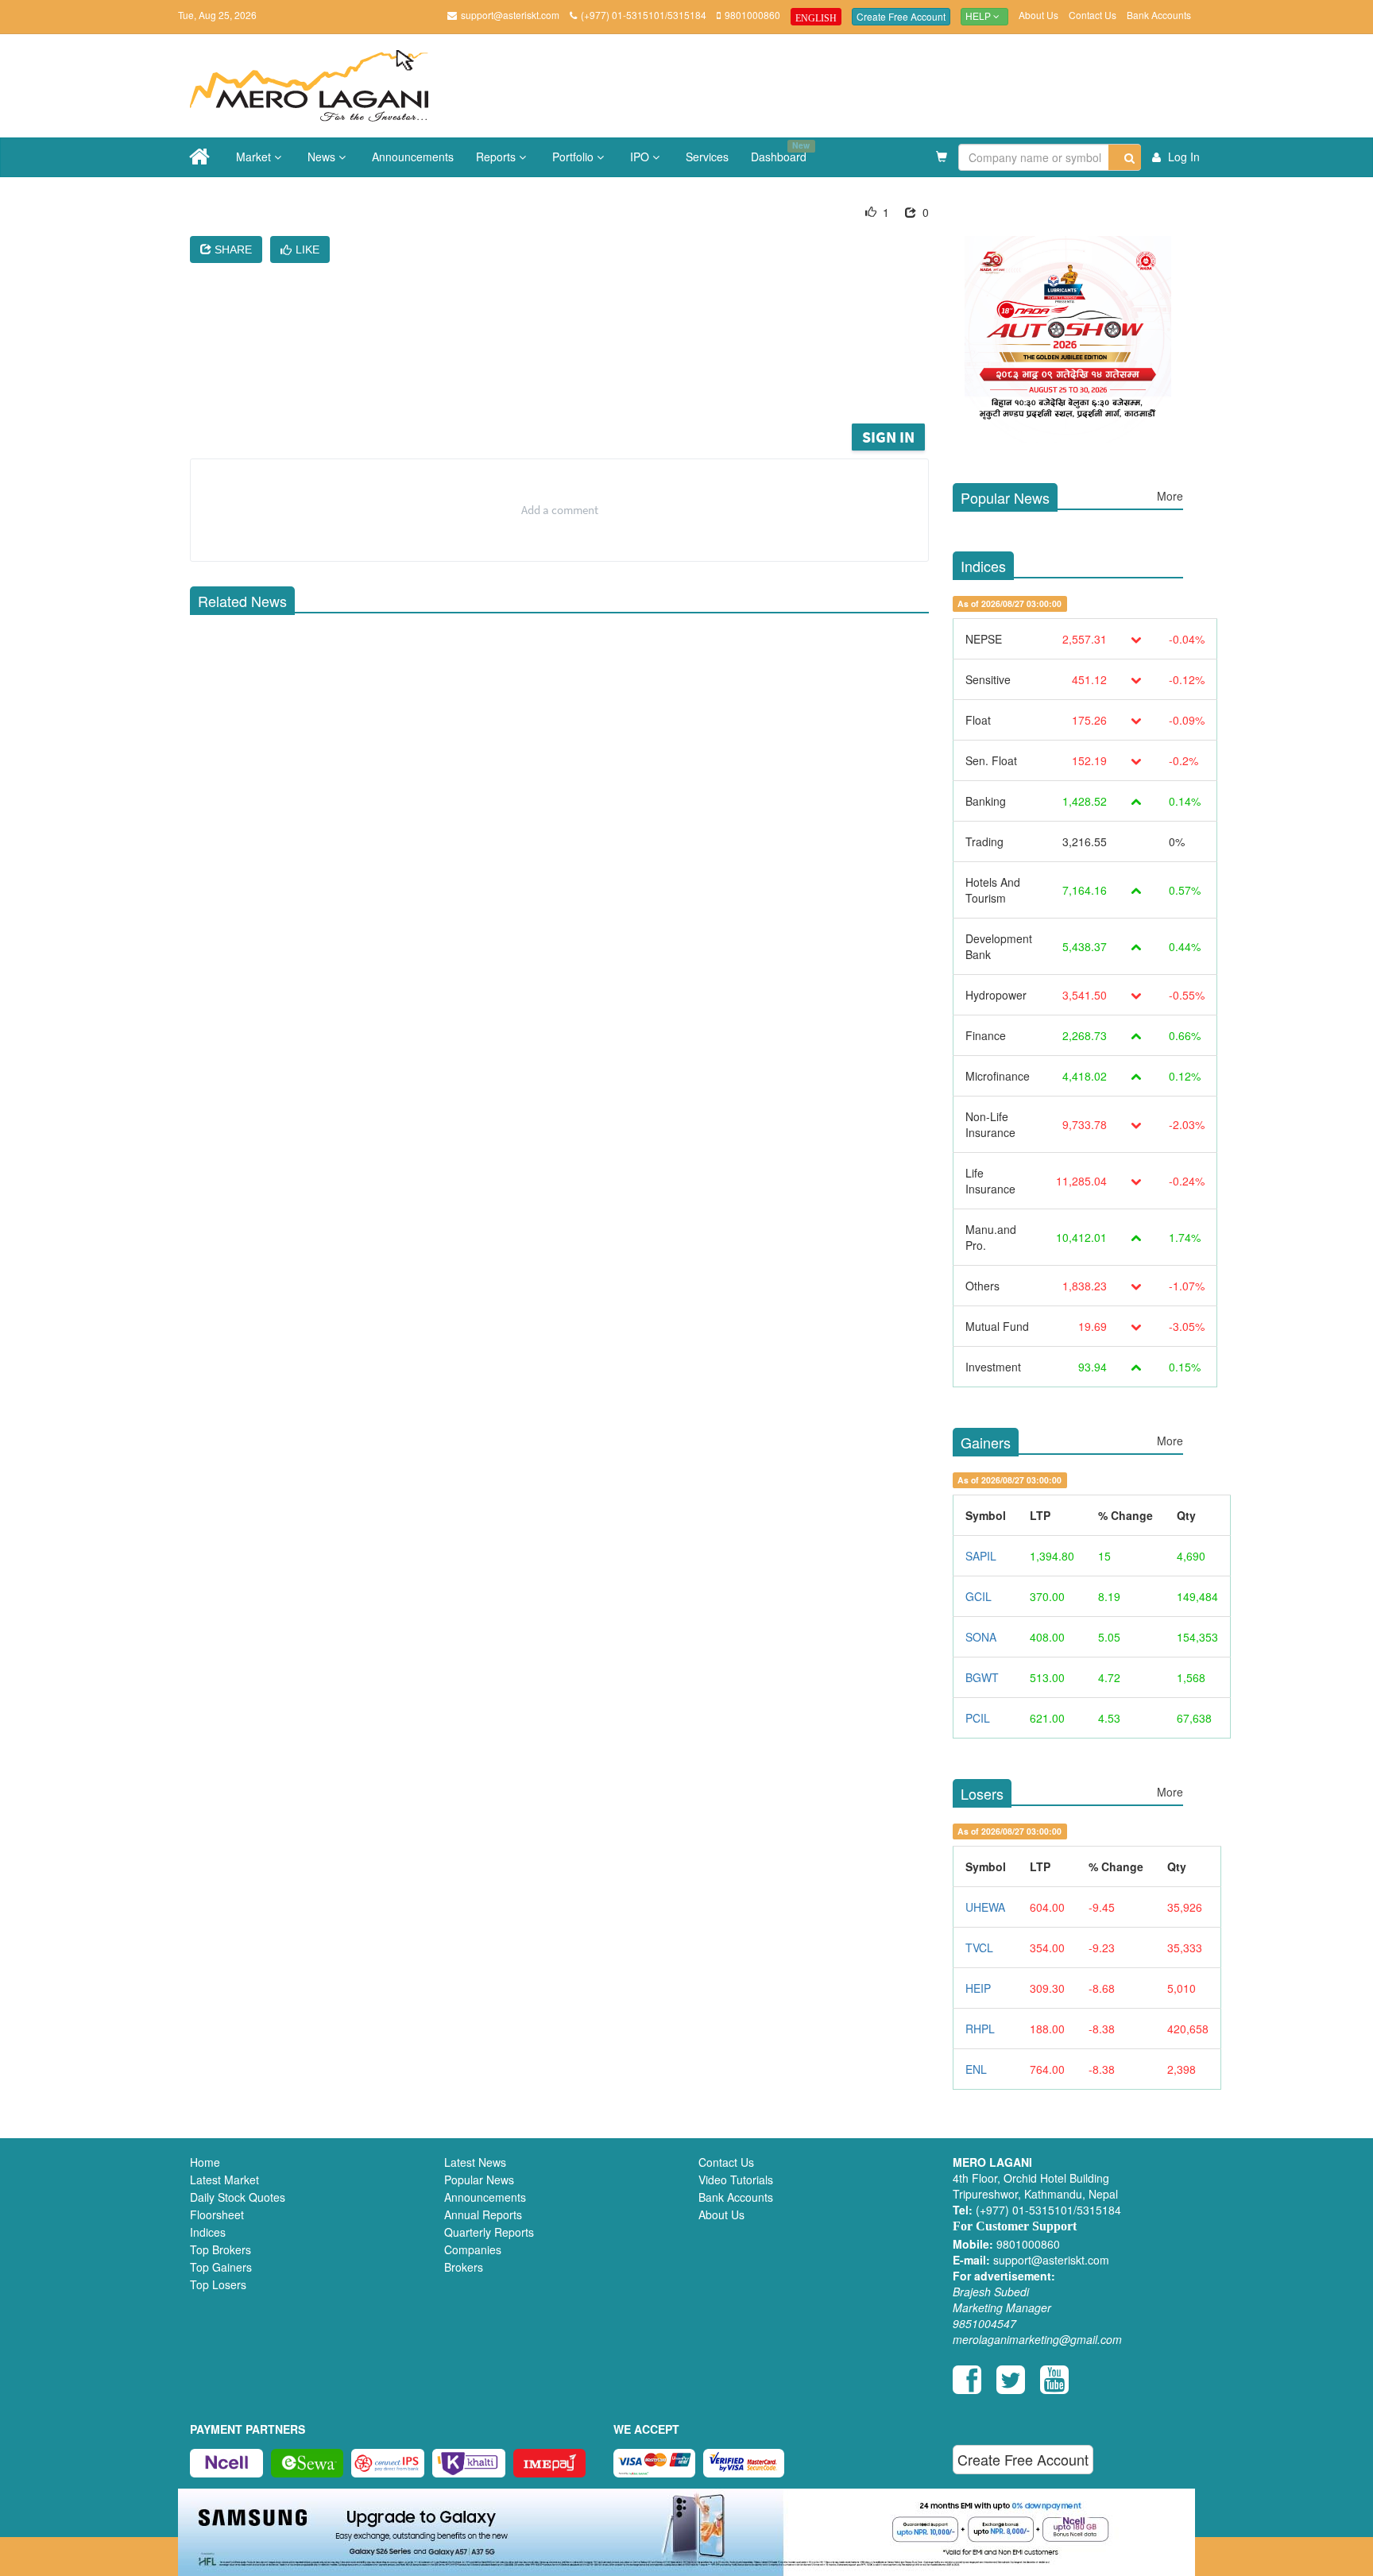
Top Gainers (221, 2267)
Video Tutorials (736, 2180)
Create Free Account (901, 16)
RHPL (980, 2029)
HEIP (978, 1988)
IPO (641, 157)
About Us (1038, 15)
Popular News (479, 2180)
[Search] (1125, 157)
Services (707, 157)
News (323, 157)
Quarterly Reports (489, 2232)
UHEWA (985, 1907)
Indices (208, 2232)
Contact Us (1093, 15)
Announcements (413, 157)
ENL (976, 2069)
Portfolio (574, 157)
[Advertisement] (571, 377)
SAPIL (981, 1556)
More (1170, 496)
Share (232, 249)
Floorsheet (217, 2214)
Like (307, 249)
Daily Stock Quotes (238, 2197)
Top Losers (218, 2284)
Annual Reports (483, 2214)
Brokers (464, 2267)
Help (979, 17)
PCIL (978, 1718)
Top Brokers (220, 2249)
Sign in (888, 437)
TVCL (979, 1947)
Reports (497, 157)
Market (255, 157)
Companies (473, 2249)
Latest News (475, 2162)
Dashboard (780, 152)
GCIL (979, 1596)
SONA (981, 1637)
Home (205, 2162)
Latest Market (224, 2180)
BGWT (982, 1677)
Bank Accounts (1159, 15)
